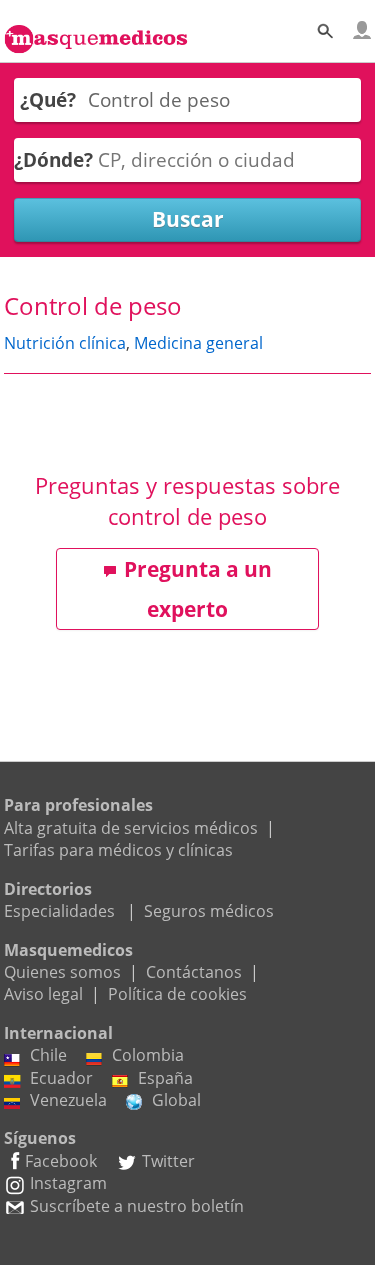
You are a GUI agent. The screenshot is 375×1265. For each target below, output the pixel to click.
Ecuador (61, 1078)
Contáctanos (194, 972)
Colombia (148, 1055)
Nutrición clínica (65, 343)
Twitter (168, 1161)
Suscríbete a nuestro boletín (137, 1206)
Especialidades (59, 911)
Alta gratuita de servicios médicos (131, 828)
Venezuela (68, 1100)
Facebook (61, 1161)
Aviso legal (43, 994)
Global (176, 1100)
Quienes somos (62, 972)
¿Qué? (48, 99)
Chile (48, 1055)
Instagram (68, 1183)
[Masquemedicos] (96, 28)
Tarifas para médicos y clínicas (118, 850)
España (165, 1078)
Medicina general (198, 343)
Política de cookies (177, 994)
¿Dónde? (53, 159)
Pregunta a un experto (198, 589)
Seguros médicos (209, 911)
